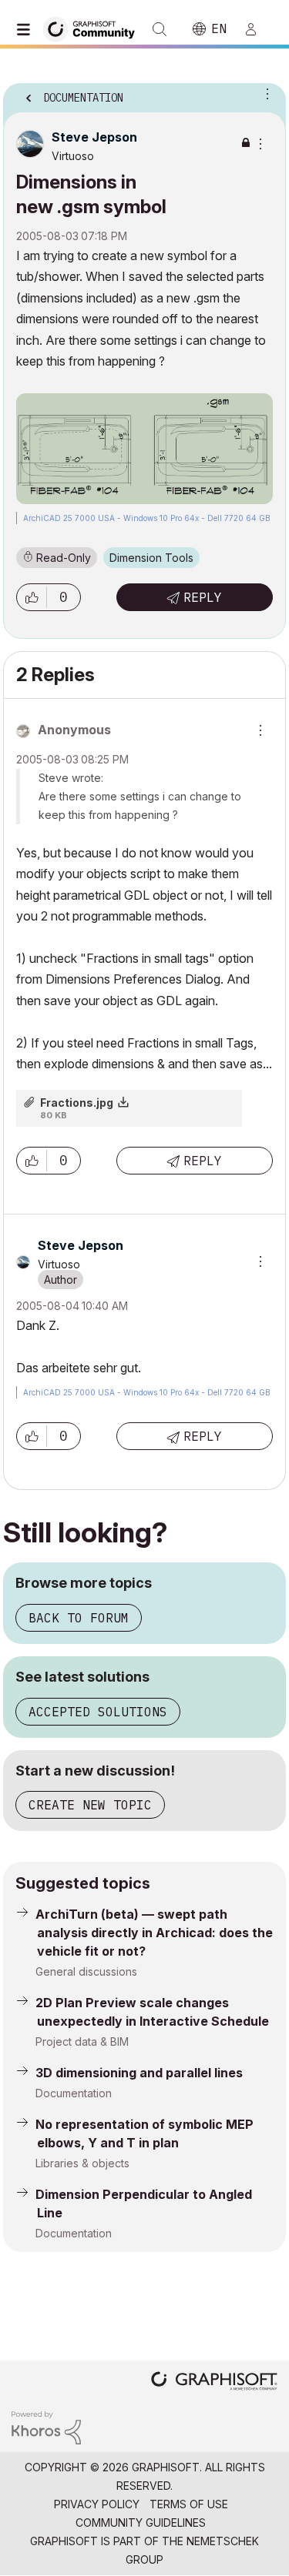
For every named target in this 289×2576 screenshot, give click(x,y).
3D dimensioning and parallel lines (139, 2073)
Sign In (257, 29)
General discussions (86, 1971)
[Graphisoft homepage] (214, 2382)
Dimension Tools (151, 558)
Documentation (74, 2093)
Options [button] (264, 93)
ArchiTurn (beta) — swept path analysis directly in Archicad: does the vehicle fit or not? (154, 1933)
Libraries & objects (82, 2163)
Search (160, 29)
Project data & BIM (82, 2041)
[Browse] (27, 29)
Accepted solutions (98, 1712)
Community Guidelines (141, 2523)
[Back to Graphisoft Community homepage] (94, 28)
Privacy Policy (97, 2504)
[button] (32, 597)
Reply (203, 597)
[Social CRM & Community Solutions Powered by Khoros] (46, 2426)
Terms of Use (189, 2504)
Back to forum (79, 1618)
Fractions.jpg (77, 1103)
